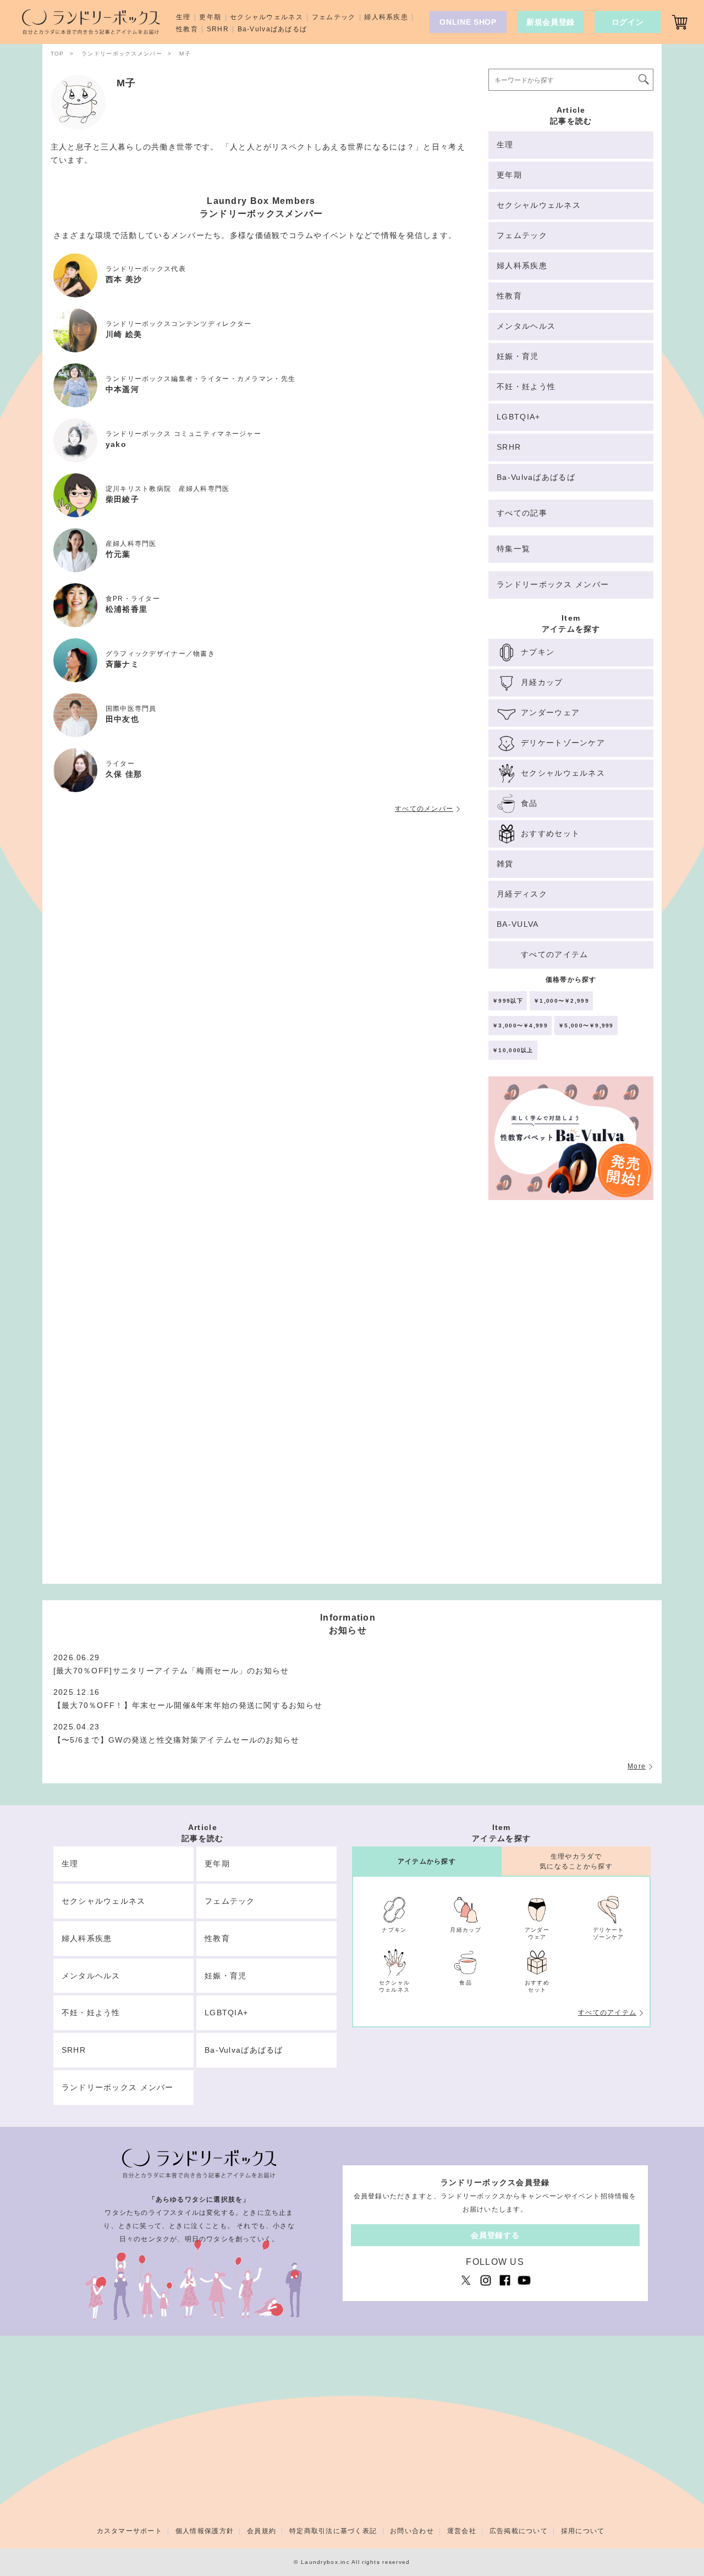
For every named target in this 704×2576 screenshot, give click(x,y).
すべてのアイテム (607, 2013)
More (637, 1766)
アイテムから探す (427, 1861)
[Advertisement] (571, 1397)
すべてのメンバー (424, 809)
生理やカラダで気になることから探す (576, 1861)
